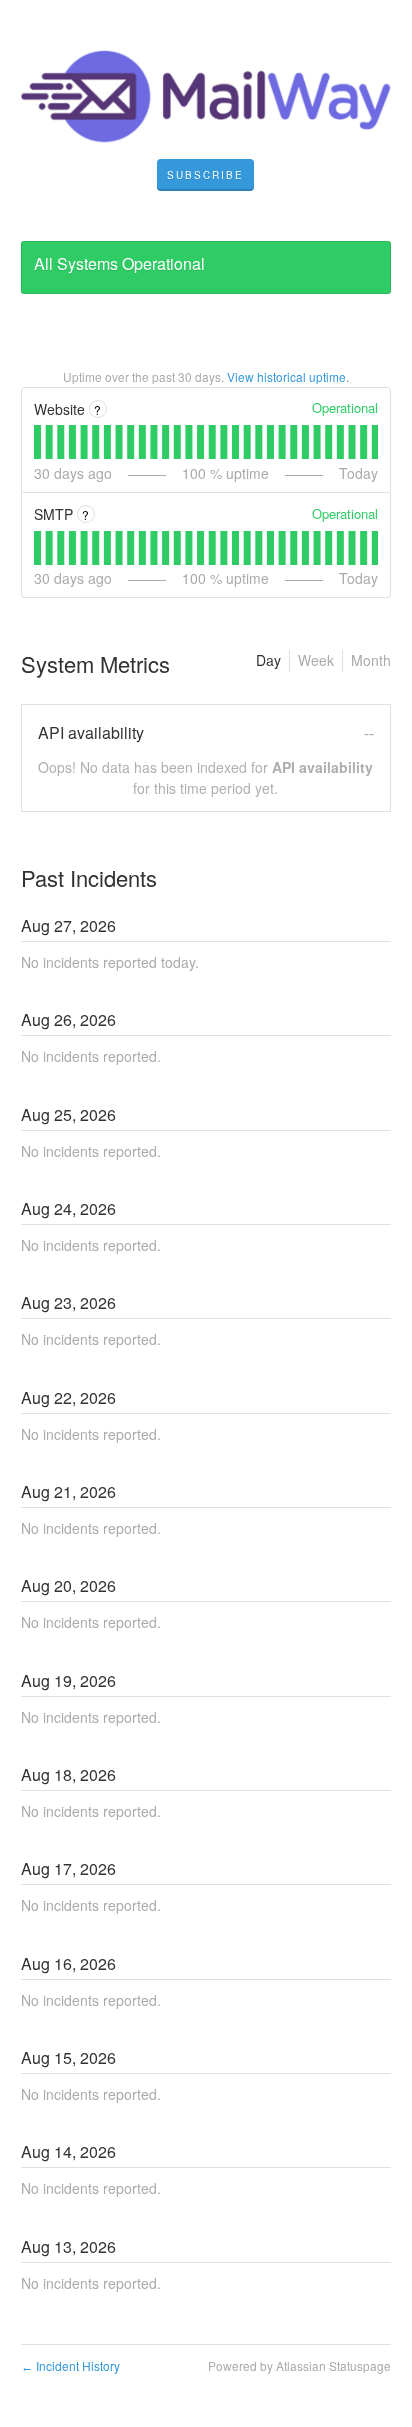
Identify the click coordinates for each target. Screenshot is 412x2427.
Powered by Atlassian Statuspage (299, 2365)
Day (268, 660)
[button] (205, 175)
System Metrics (95, 663)
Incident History (70, 2365)
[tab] (37, 442)
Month (371, 660)
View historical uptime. (288, 376)
